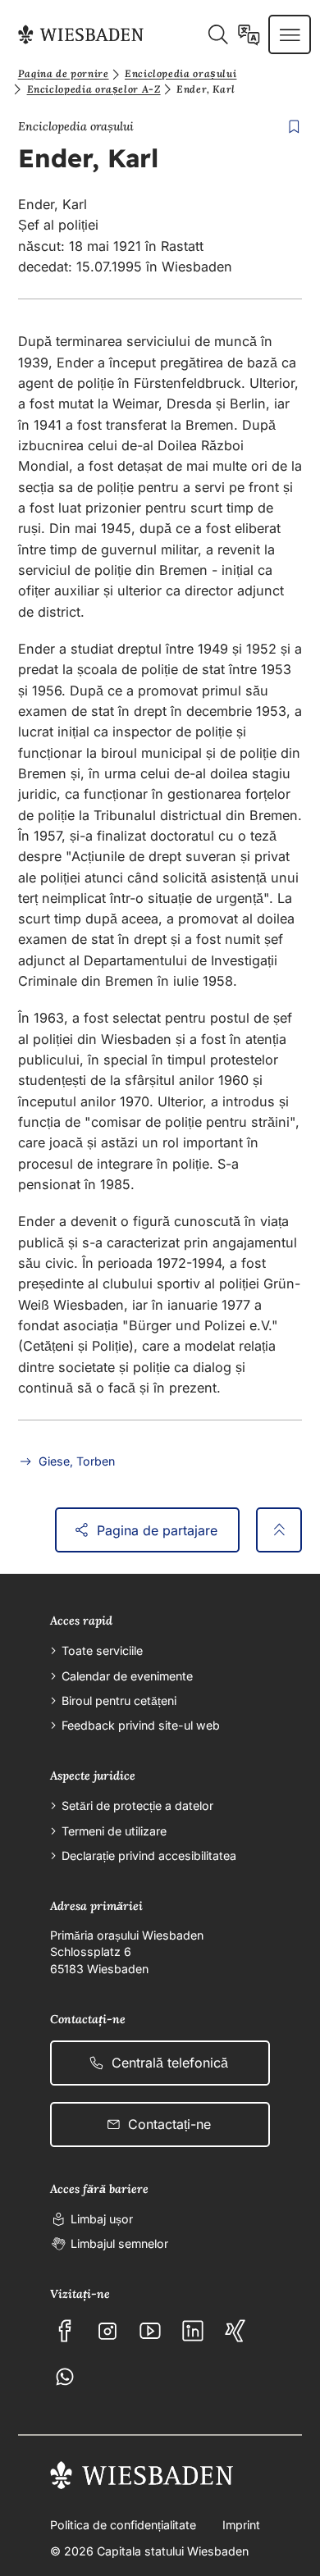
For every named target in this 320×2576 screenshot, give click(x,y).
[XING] (235, 2331)
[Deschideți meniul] (290, 34)
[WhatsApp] (65, 2377)
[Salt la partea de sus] (279, 1530)
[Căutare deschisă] (218, 34)
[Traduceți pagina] (249, 34)
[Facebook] (65, 2331)
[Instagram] (107, 2331)
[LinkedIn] (193, 2331)
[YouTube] (150, 2331)
